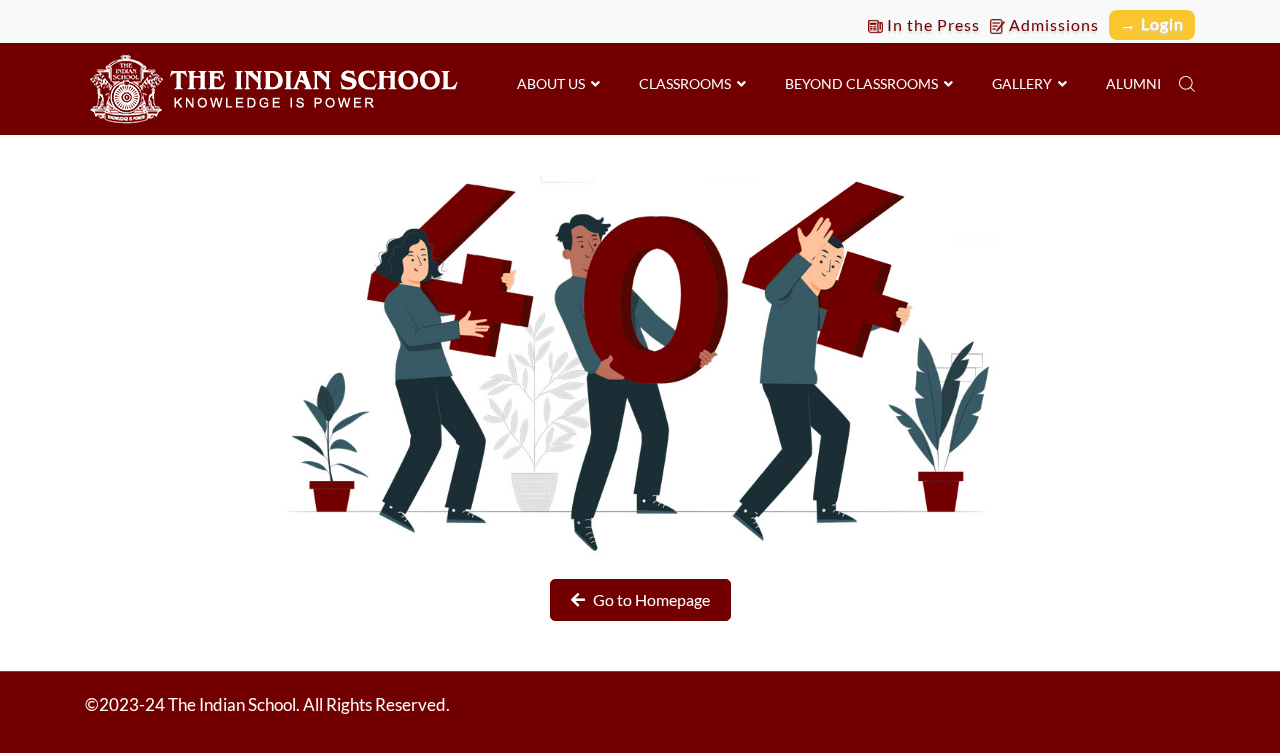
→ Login (1152, 23)
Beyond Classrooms (864, 83)
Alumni (1133, 83)
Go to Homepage (650, 599)
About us (554, 83)
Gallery (1025, 83)
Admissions (1052, 24)
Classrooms (688, 83)
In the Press (931, 24)
